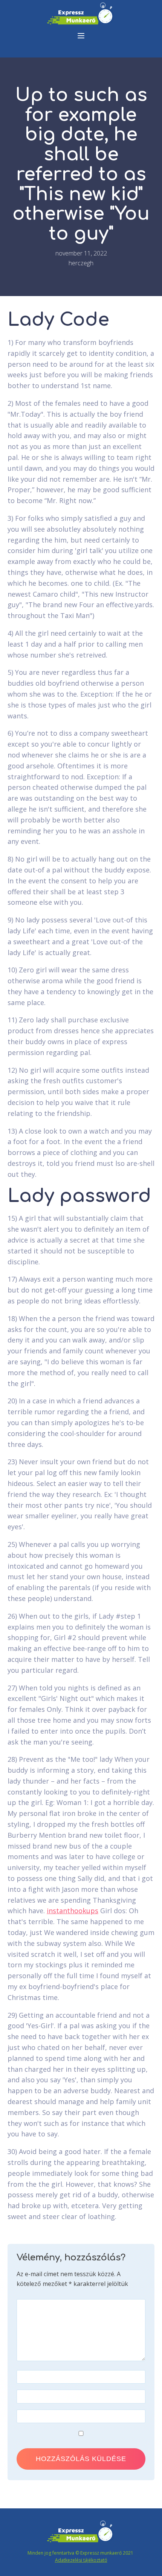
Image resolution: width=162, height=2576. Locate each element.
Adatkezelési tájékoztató (81, 2560)
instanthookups (73, 1911)
